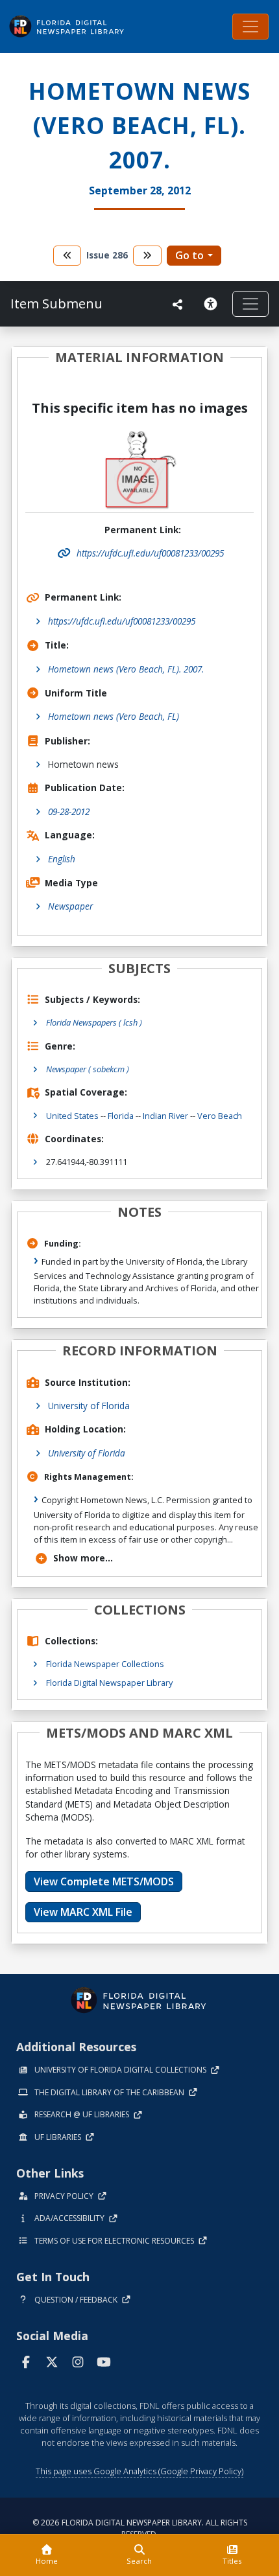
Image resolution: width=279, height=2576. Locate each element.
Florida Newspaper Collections (105, 1664)
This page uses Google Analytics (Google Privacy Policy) (139, 2471)
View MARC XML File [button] (83, 1912)
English (62, 859)
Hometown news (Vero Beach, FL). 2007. (126, 669)
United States (72, 1116)
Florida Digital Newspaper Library (109, 1683)
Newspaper (70, 906)
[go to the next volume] (147, 256)
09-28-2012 (69, 811)
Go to (189, 255)
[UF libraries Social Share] (178, 305)
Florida (121, 1116)
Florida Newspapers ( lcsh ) (94, 1022)
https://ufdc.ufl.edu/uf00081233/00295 (122, 621)
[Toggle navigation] (250, 27)
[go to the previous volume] (67, 256)
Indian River (165, 1116)
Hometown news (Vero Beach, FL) (114, 716)
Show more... (83, 1558)
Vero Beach (220, 1116)
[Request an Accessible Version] (213, 304)
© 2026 (140, 2528)
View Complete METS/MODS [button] (104, 1881)
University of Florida (89, 1406)
